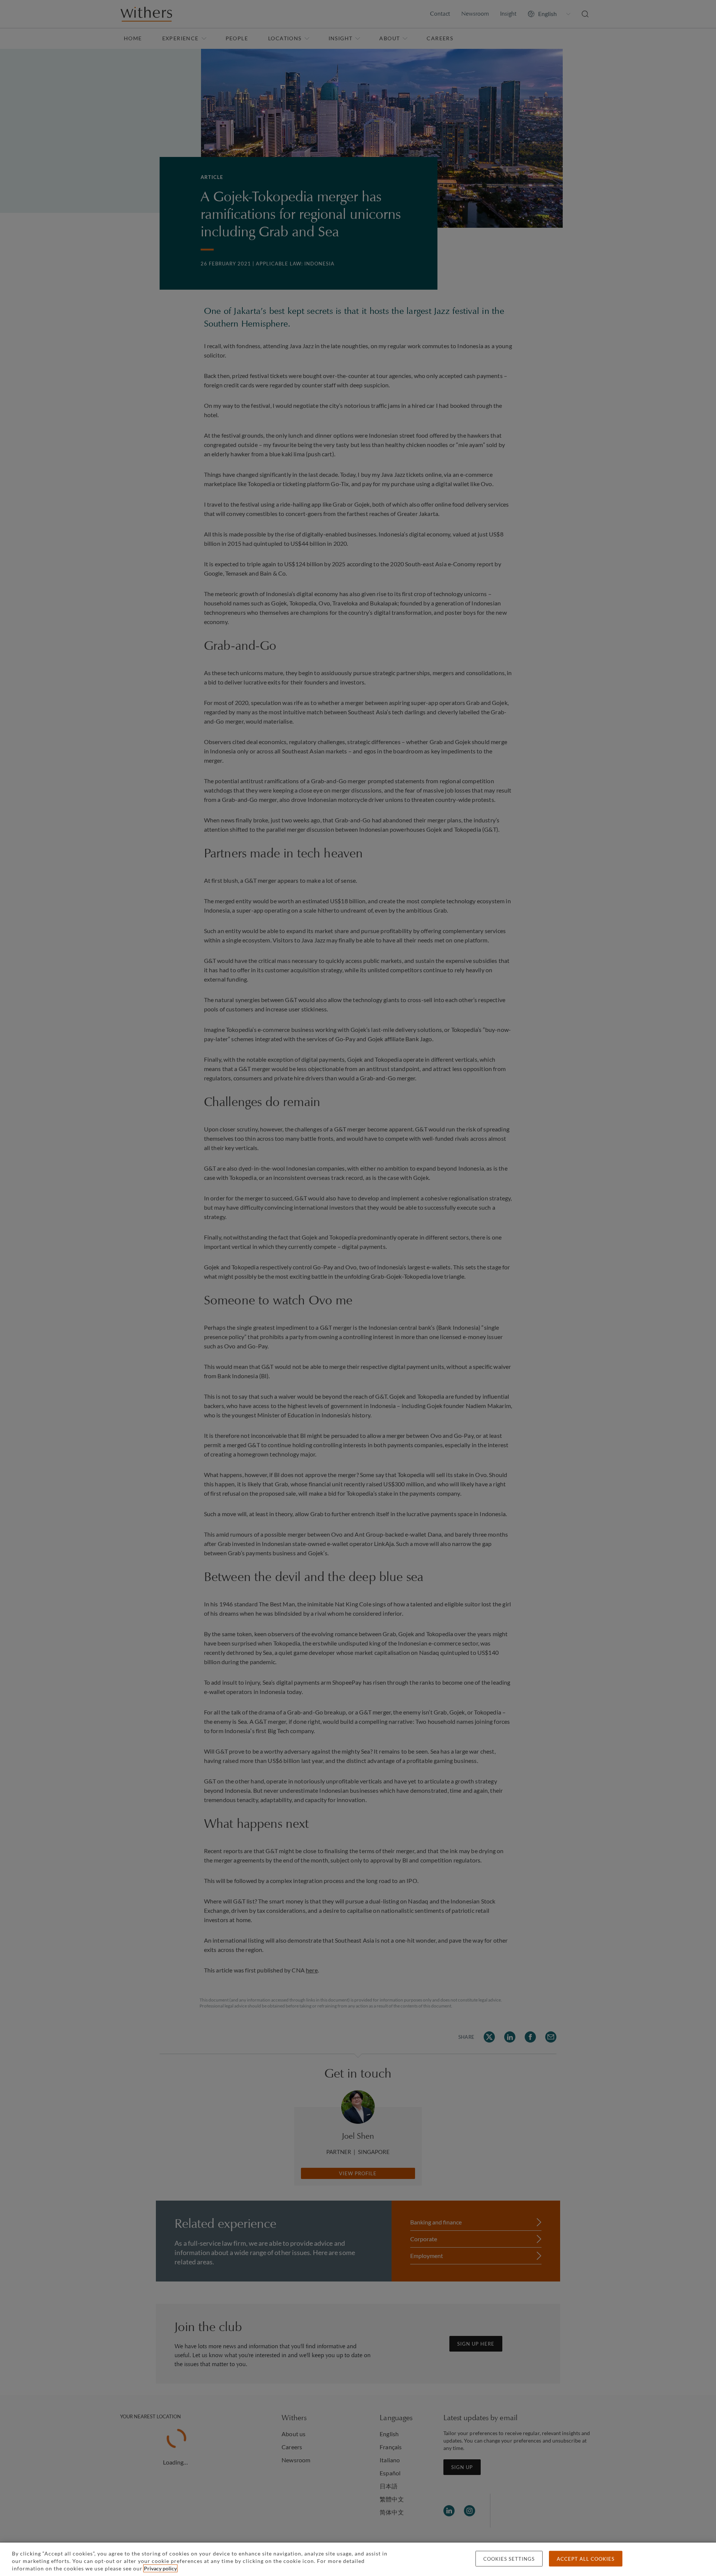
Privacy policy (160, 2568)
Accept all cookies (586, 2559)
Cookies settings (509, 2559)
